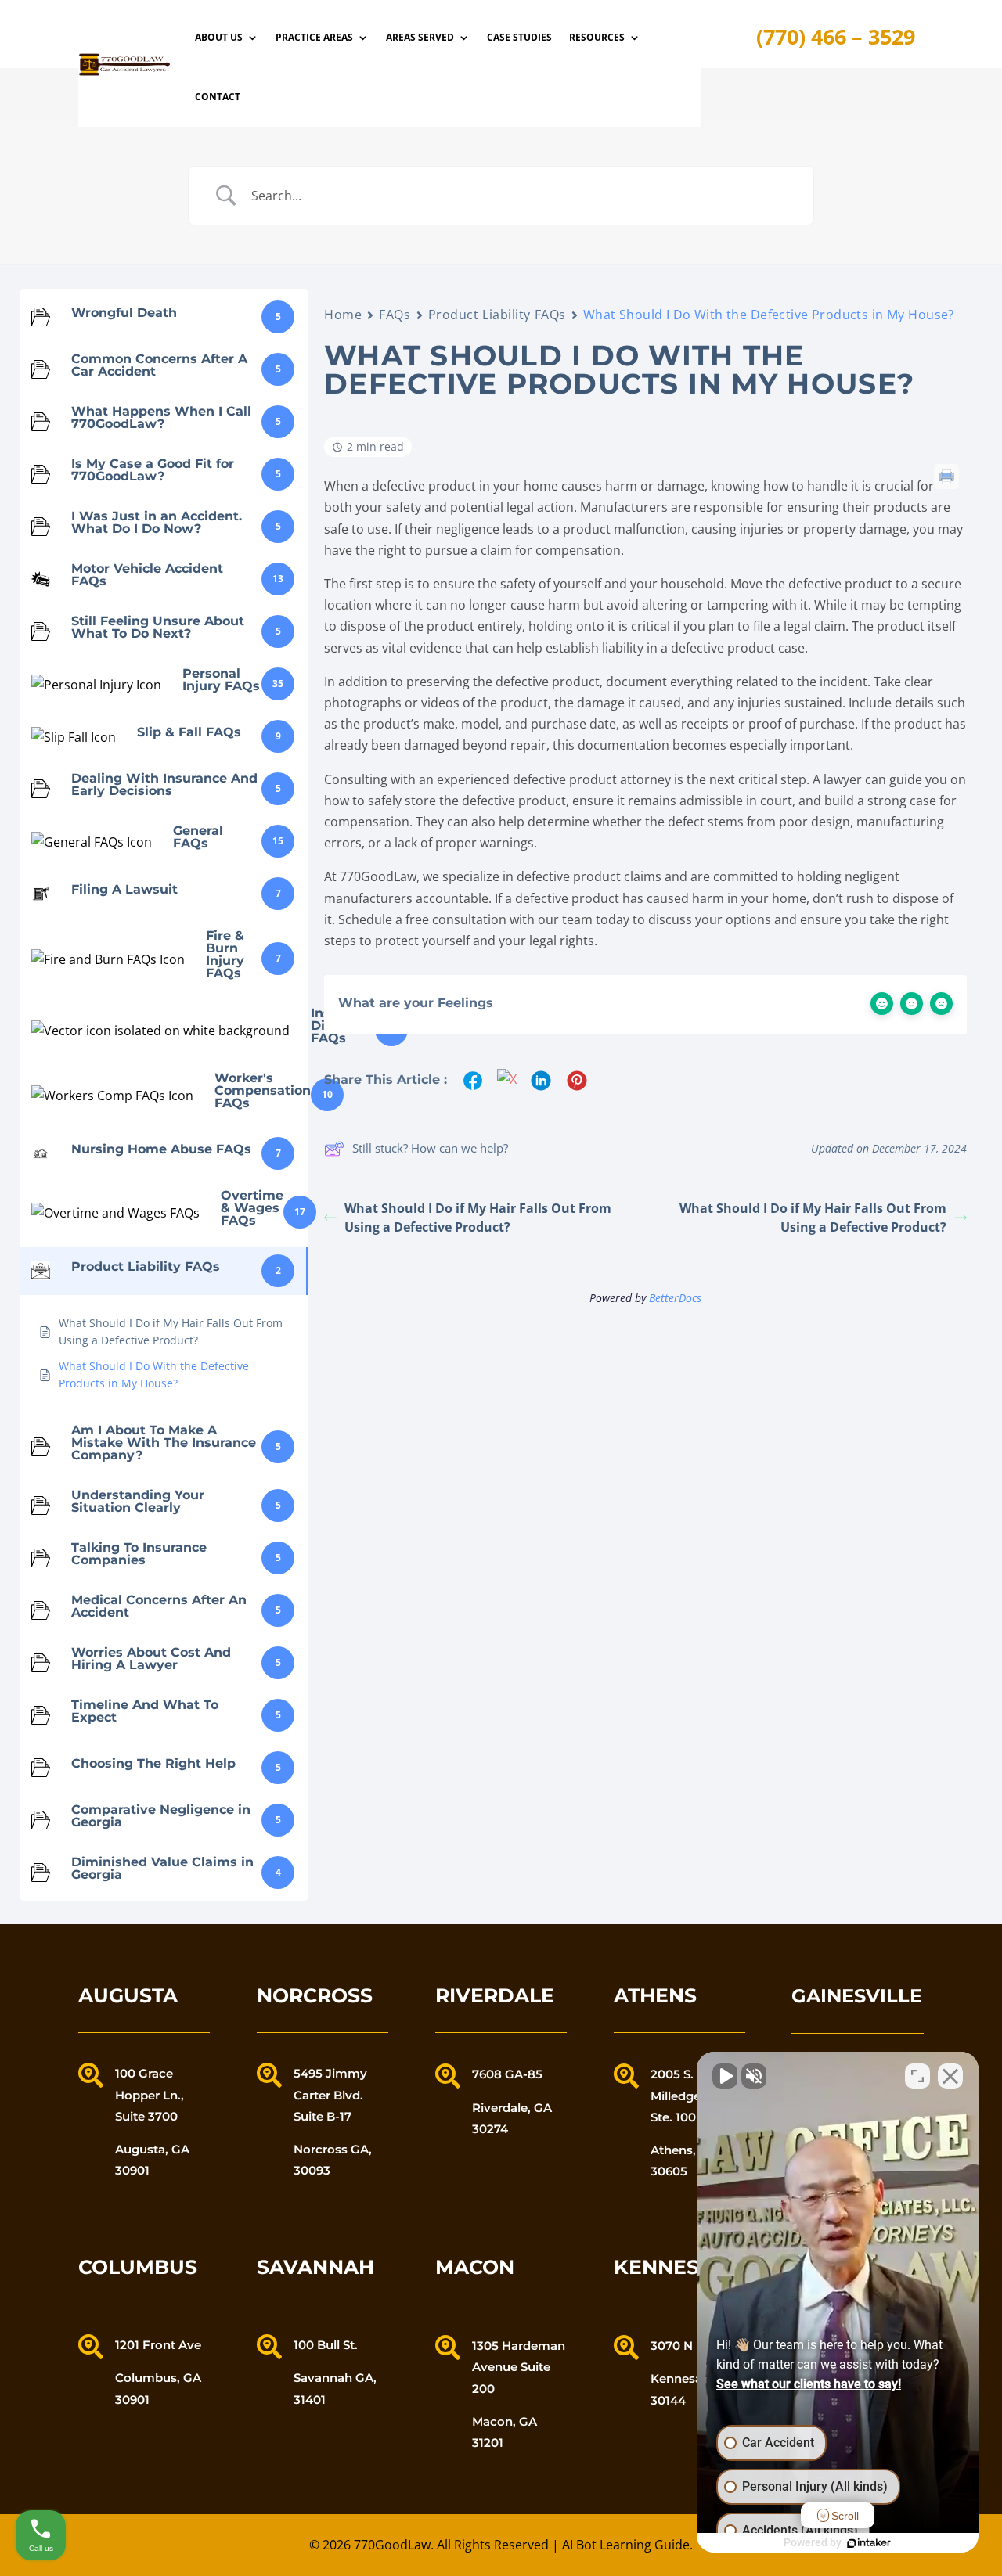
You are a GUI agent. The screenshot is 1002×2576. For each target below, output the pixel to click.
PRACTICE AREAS (314, 37)
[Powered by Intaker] (869, 2543)
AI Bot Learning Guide (626, 2545)
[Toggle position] (917, 2076)
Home (343, 315)
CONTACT (218, 97)
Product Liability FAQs (497, 315)
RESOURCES (597, 37)
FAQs (395, 315)
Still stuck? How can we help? (430, 1148)
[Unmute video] (725, 2076)
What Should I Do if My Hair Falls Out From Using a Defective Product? (478, 1218)
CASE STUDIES (519, 37)
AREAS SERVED (420, 37)
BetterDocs (675, 1298)
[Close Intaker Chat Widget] (950, 2076)
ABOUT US (219, 37)
